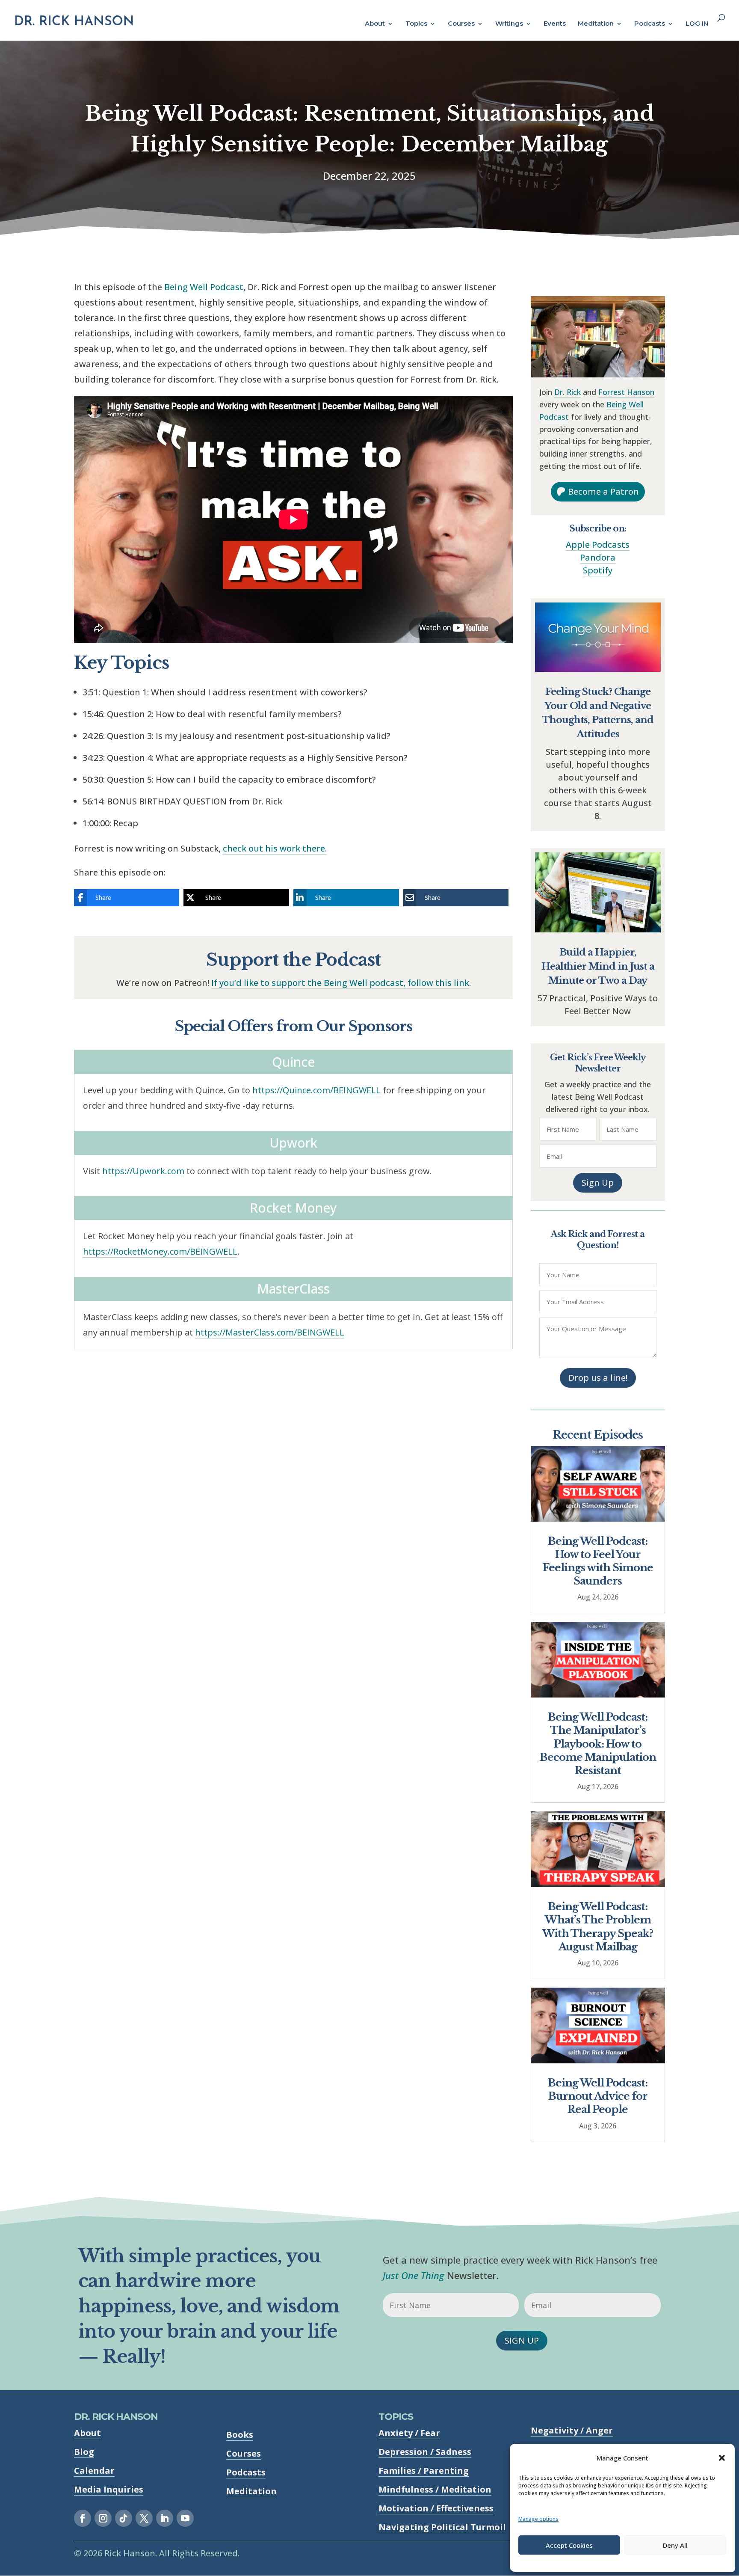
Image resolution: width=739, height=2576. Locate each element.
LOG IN (697, 24)
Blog (84, 2452)
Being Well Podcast (204, 287)
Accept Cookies (569, 2545)
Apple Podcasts (598, 545)
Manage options (538, 2519)
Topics (416, 24)
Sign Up (598, 1183)
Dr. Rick (568, 392)
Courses (461, 24)
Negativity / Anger (572, 2430)
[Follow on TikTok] (124, 2518)
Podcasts (650, 24)
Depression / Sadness (425, 2452)
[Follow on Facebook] (83, 2518)
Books (240, 2435)
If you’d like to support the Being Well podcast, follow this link (340, 983)
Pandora (598, 557)
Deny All (675, 2545)
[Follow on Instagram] (103, 2518)
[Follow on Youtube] (185, 2518)
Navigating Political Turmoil (442, 2527)
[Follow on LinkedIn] (165, 2518)
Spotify (598, 570)
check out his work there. (275, 848)
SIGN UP (522, 2340)
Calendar (94, 2471)
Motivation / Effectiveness (436, 2508)
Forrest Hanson (626, 392)
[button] (722, 2458)
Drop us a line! (598, 1378)
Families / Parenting (424, 2471)
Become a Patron (603, 491)
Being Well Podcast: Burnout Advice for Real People (598, 2096)
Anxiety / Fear (409, 2433)
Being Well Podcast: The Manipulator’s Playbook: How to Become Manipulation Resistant (598, 1744)
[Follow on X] (144, 2518)
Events (555, 24)
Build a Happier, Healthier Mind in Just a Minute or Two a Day (598, 966)
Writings (509, 24)
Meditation (596, 24)
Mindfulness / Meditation (435, 2489)
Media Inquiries (109, 2489)
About (375, 24)
